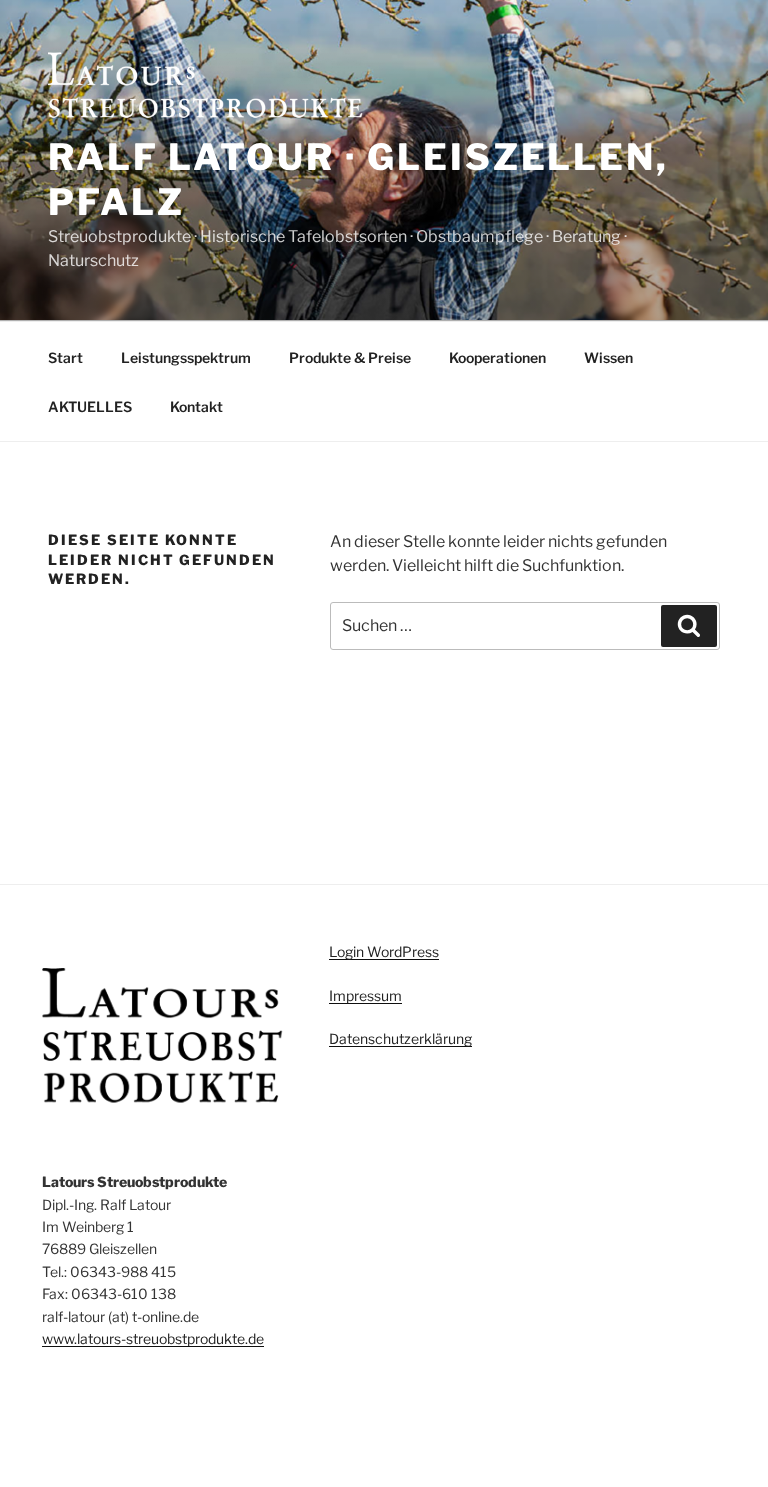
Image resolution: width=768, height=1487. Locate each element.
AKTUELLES (90, 406)
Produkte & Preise (350, 357)
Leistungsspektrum (186, 357)
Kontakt (196, 406)
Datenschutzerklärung (400, 1038)
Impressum (365, 995)
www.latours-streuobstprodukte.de (153, 1338)
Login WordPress (384, 951)
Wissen (608, 357)
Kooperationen (497, 357)
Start (65, 357)
